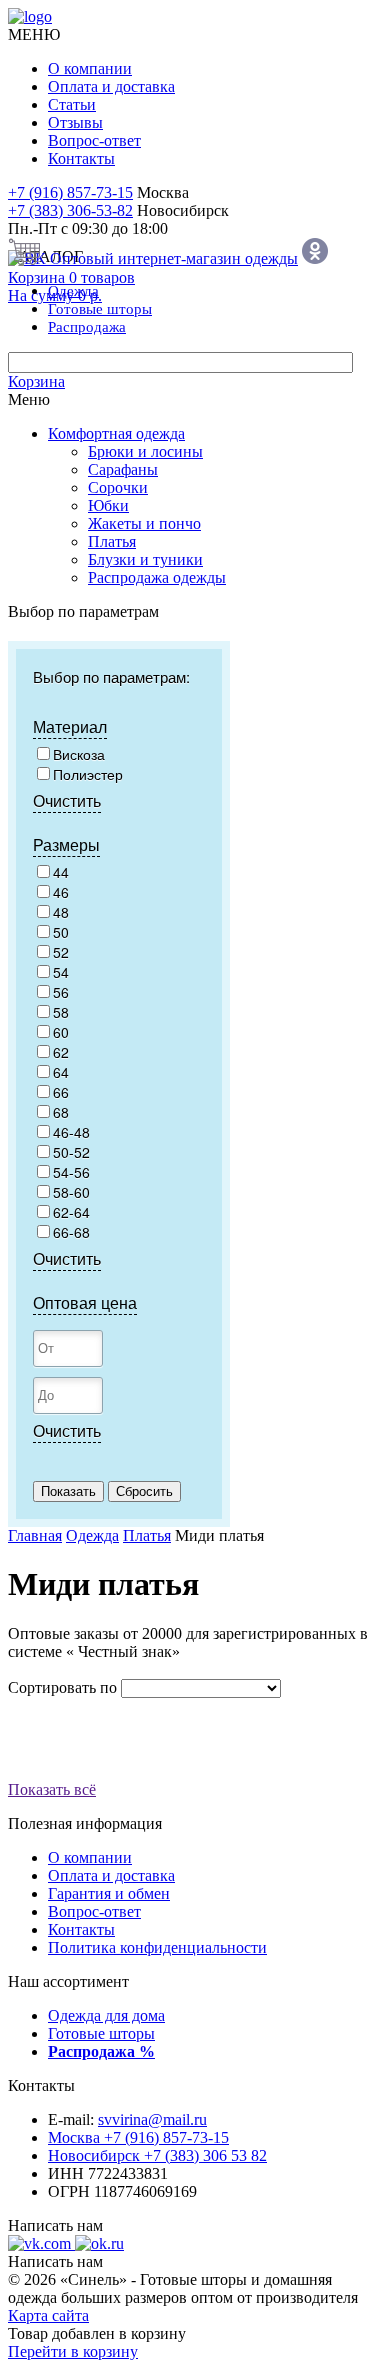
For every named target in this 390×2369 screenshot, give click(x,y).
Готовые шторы (101, 2033)
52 (61, 952)
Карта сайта (48, 2315)
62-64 (71, 1212)
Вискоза (79, 754)
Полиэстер (88, 774)
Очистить (67, 800)
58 (61, 1012)
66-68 (71, 1232)
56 (61, 992)
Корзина (36, 381)
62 (61, 1052)
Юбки (108, 505)
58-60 (71, 1192)
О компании (90, 68)
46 (61, 892)
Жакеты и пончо (144, 523)
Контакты (81, 158)
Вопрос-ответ (94, 140)
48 (61, 912)
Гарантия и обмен (109, 1893)
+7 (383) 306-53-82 (70, 210)
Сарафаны (123, 469)
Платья (112, 541)
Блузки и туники (145, 559)
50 (61, 932)
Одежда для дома (106, 2015)
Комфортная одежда (116, 433)
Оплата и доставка (111, 86)
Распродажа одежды (157, 577)
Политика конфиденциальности (157, 1947)
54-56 (71, 1172)
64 (61, 1072)
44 (61, 872)
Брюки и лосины (145, 451)
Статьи (72, 104)
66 (61, 1092)
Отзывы (75, 122)
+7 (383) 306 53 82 (157, 2155)
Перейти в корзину (73, 2351)
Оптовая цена (85, 1302)
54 (61, 972)
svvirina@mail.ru (152, 2119)
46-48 (71, 1132)
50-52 (71, 1152)
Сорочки (118, 487)
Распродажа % (101, 2051)
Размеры (66, 844)
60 (61, 1032)
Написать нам (55, 2225)
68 (61, 1112)
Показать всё (52, 1789)
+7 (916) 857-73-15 (70, 192)
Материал (70, 726)
